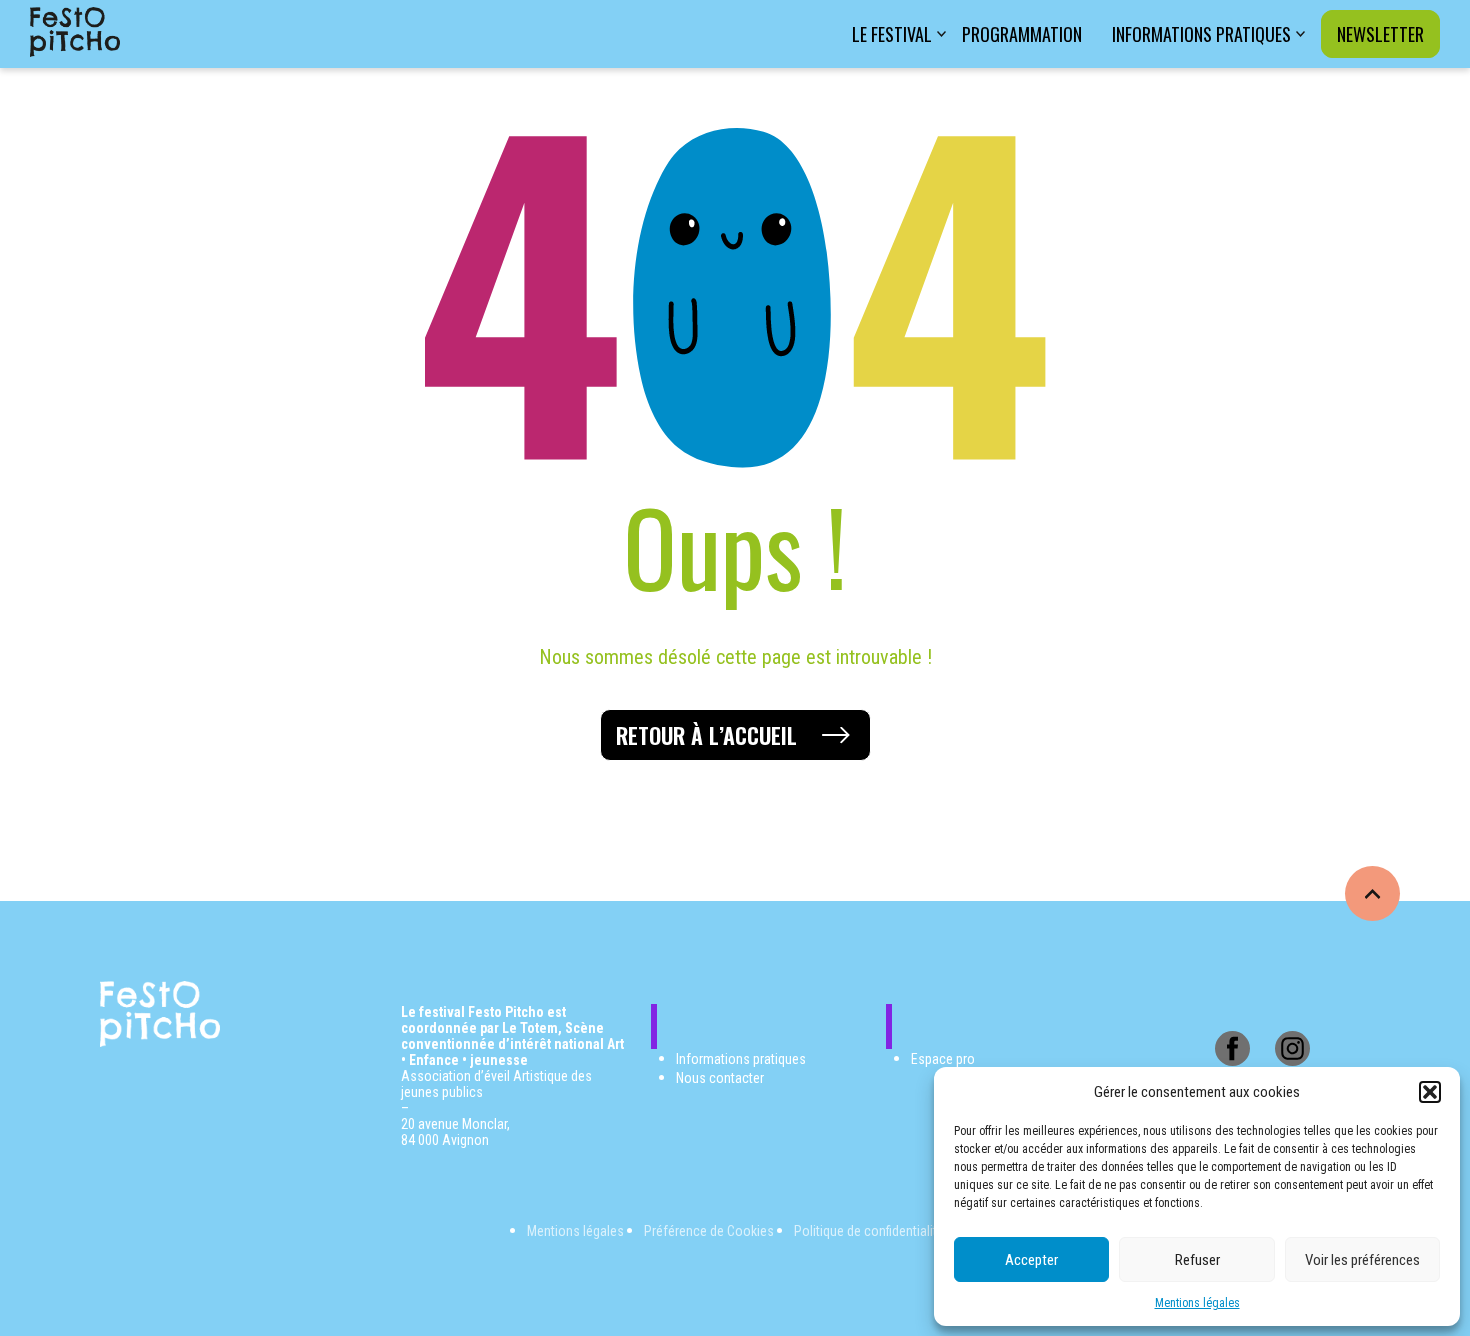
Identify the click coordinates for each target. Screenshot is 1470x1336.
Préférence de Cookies (709, 1231)
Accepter (1031, 1260)
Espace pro (943, 1059)
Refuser (1197, 1260)
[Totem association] (75, 33)
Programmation (1022, 34)
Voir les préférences (1362, 1260)
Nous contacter (720, 1078)
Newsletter (1380, 34)
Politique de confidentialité (869, 1231)
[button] (1430, 1092)
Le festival (892, 34)
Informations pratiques (1201, 34)
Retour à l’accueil (706, 735)
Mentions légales (1197, 1303)
